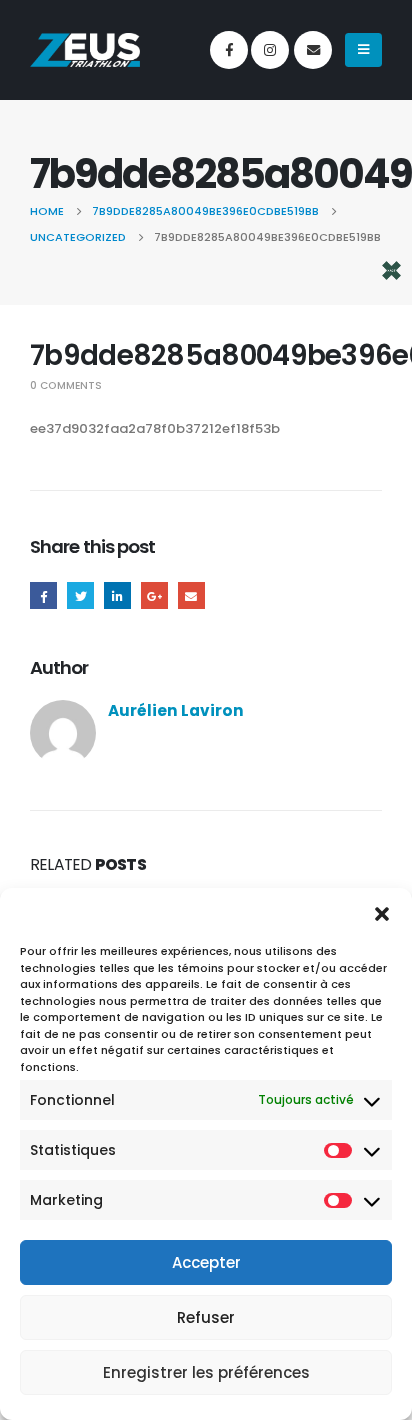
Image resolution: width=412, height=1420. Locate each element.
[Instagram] (270, 50)
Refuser (206, 1317)
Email (191, 595)
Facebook (43, 595)
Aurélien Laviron (176, 710)
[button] (382, 913)
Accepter (206, 1262)
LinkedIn (117, 595)
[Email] (313, 50)
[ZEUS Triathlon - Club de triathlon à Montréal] (85, 50)
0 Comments (66, 385)
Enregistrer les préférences (206, 1372)
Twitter (80, 595)
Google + (154, 595)
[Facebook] (229, 50)
